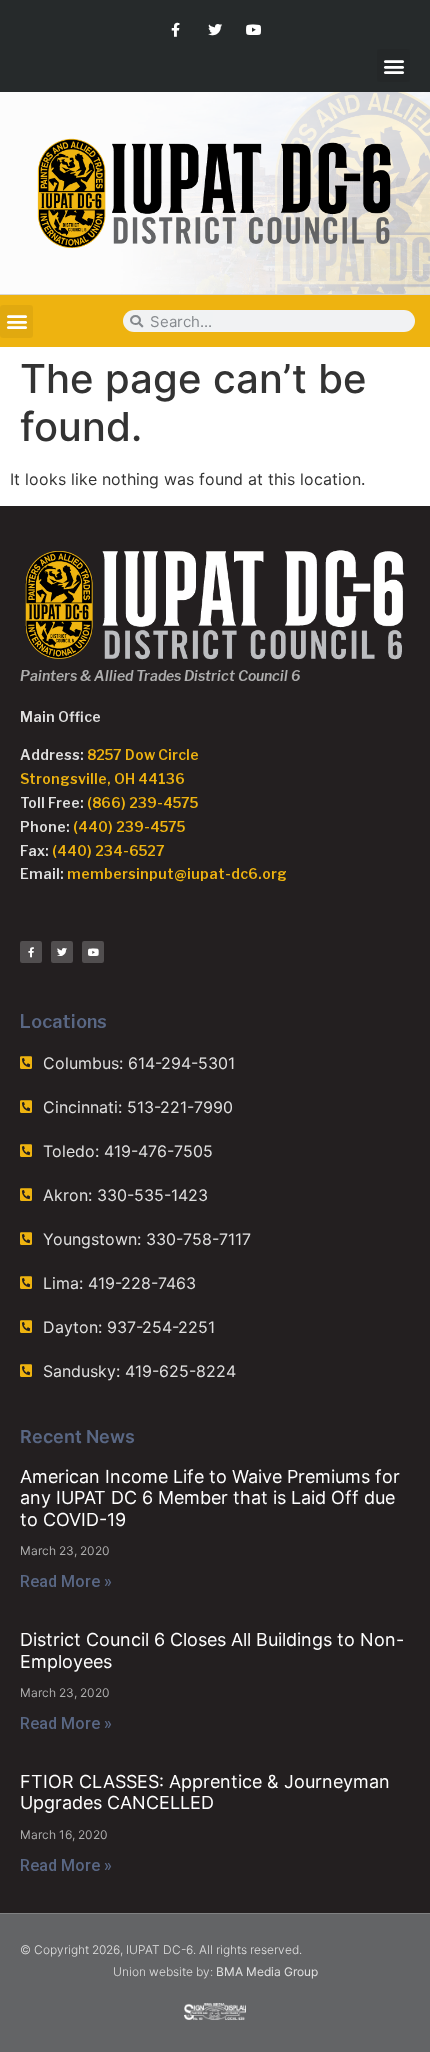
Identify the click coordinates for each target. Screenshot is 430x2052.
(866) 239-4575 (142, 802)
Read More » (66, 1581)
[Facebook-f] (175, 29)
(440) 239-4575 (129, 826)
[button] (393, 65)
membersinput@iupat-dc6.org (177, 873)
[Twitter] (214, 29)
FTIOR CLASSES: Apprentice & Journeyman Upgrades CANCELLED (205, 1792)
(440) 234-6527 (108, 850)
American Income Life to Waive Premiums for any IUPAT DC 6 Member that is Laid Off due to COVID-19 (210, 1498)
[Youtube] (254, 29)
